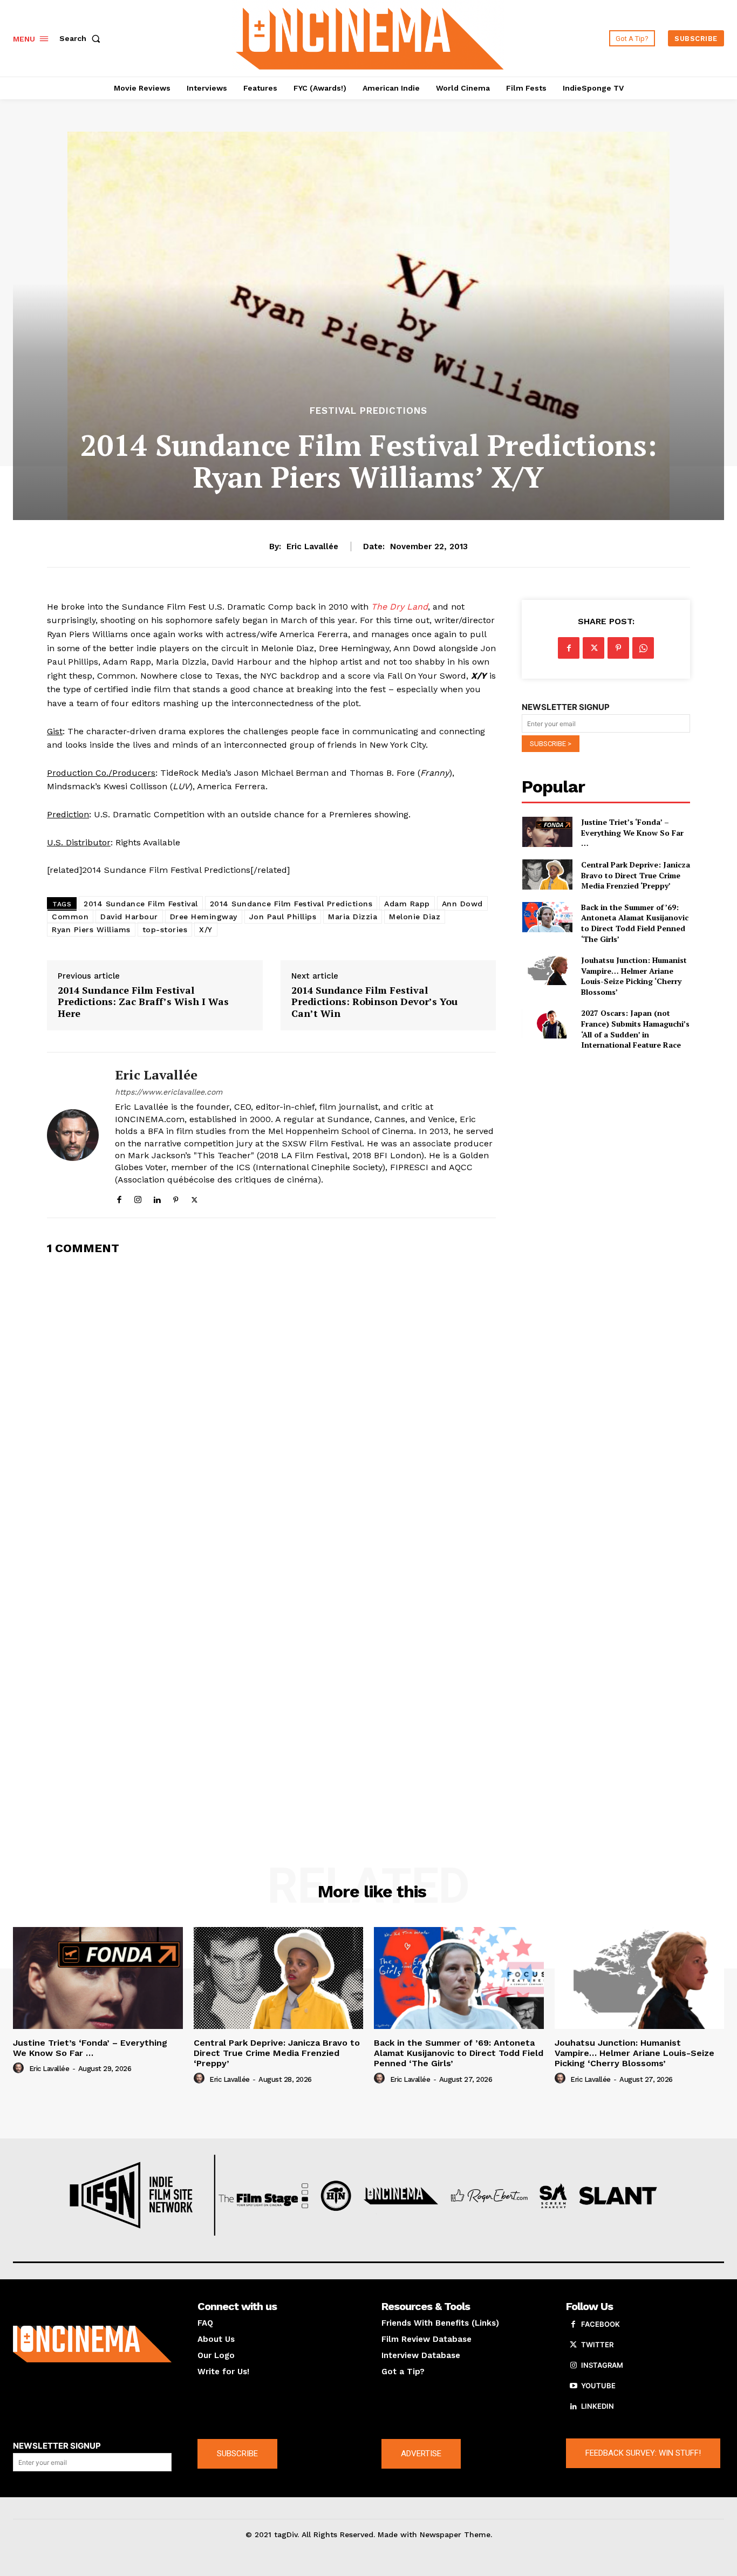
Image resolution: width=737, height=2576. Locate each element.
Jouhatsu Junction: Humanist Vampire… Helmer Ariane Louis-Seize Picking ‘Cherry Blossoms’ (634, 976)
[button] (82, 38)
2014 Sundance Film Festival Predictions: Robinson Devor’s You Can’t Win (374, 1002)
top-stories (165, 930)
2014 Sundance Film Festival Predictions (291, 904)
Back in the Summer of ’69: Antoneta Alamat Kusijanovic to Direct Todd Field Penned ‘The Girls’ (635, 923)
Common (70, 917)
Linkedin (598, 2406)
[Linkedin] (157, 1197)
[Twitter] (195, 1197)
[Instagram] (138, 1197)
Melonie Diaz (415, 917)
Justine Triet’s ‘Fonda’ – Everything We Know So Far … (632, 832)
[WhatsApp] (643, 648)
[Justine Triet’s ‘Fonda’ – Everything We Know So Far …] (547, 832)
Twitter (597, 2345)
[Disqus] (271, 1401)
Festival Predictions (368, 411)
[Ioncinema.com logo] (92, 2344)
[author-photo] (20, 2068)
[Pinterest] (176, 1197)
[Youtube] (574, 2386)
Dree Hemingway (204, 917)
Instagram (602, 2365)
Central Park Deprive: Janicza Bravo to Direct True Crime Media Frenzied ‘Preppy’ (636, 875)
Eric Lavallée (312, 546)
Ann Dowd (462, 904)
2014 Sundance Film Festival (141, 904)
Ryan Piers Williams (91, 930)
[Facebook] (119, 1197)
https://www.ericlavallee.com (169, 1092)
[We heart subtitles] (370, 37)
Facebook (600, 2324)
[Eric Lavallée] (73, 1135)
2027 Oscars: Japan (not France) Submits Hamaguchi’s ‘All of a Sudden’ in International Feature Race (635, 1029)
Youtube (598, 2386)
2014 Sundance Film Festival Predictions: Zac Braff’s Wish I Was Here (143, 1002)
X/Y (206, 930)
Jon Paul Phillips (283, 917)
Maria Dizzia (353, 917)
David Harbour (129, 917)
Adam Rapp (407, 904)
